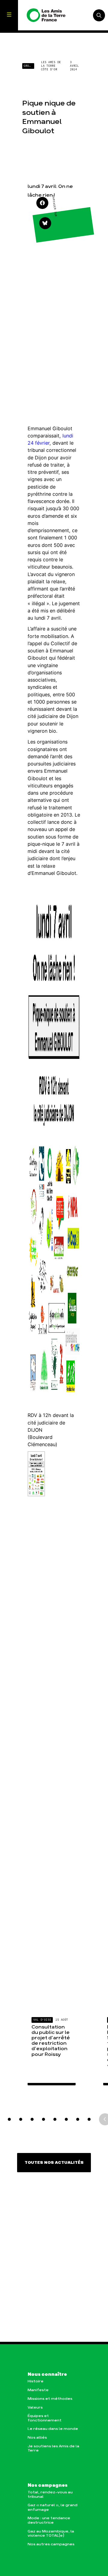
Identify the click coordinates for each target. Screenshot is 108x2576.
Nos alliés (37, 2438)
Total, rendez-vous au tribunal (50, 2494)
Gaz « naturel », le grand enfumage (52, 2507)
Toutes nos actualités (54, 2163)
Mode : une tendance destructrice (49, 2520)
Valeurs (35, 2407)
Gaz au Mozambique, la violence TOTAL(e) (51, 2533)
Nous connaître (47, 2375)
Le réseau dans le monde (53, 2429)
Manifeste (38, 2390)
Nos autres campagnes (51, 2544)
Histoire (36, 2381)
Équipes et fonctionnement (45, 2418)
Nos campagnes (48, 2486)
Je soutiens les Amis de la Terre (53, 2448)
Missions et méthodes (50, 2399)
